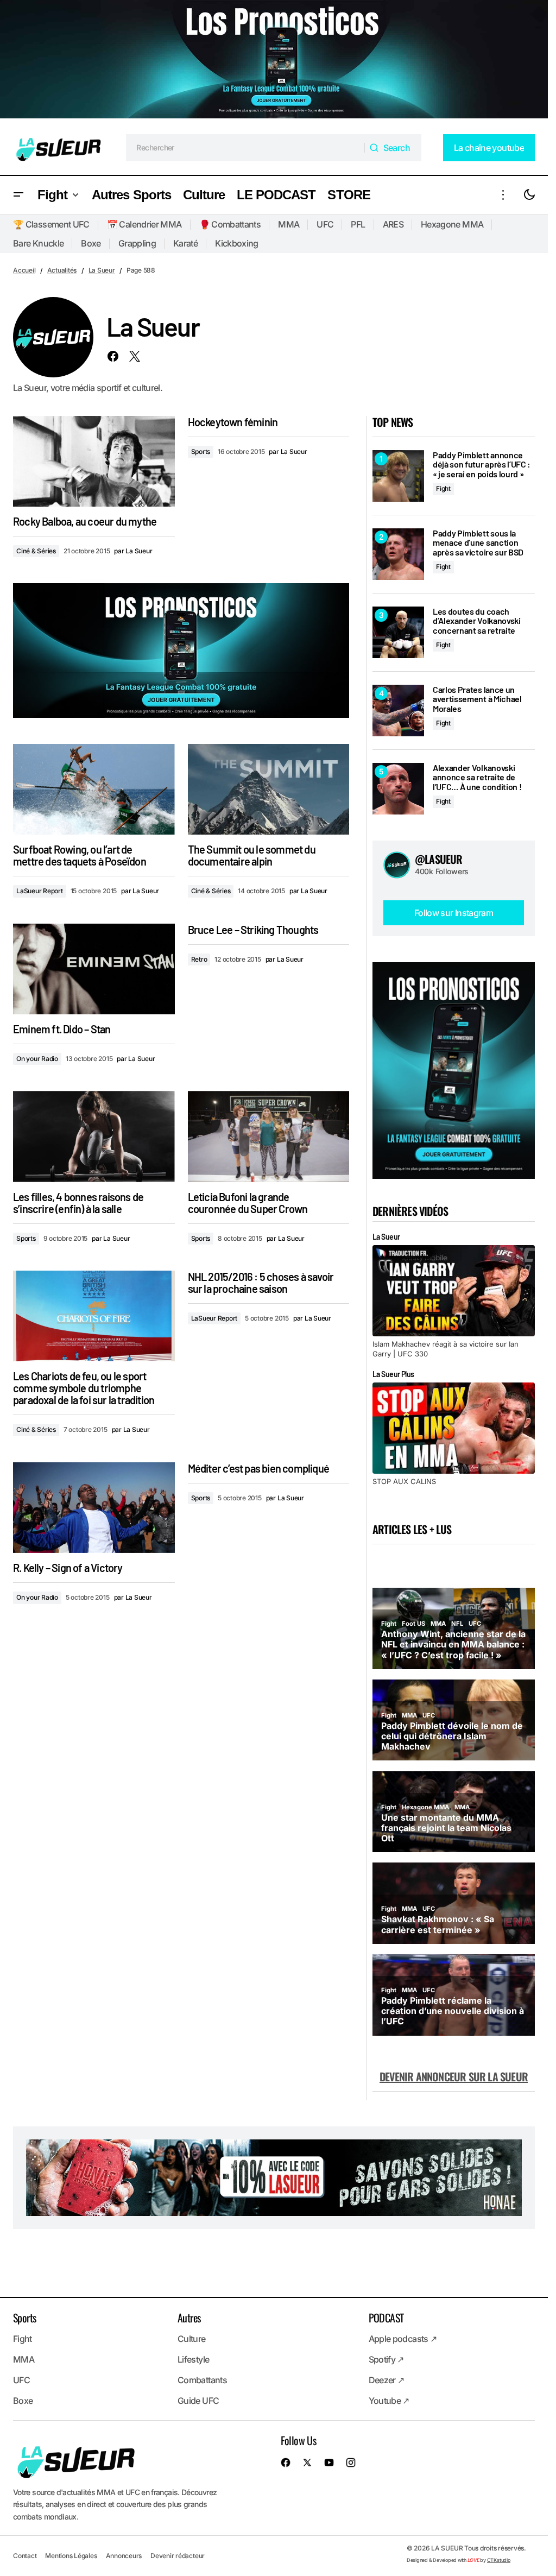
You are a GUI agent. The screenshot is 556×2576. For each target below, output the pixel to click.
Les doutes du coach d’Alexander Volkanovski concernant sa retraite (477, 621)
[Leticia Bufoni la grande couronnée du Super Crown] (269, 1136)
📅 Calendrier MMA (144, 224)
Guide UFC (198, 2401)
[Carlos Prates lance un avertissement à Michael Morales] (398, 711)
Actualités (62, 270)
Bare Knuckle (38, 243)
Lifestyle (193, 2359)
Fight (443, 488)
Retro (199, 959)
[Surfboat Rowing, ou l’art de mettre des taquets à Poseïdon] (94, 789)
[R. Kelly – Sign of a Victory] (94, 1508)
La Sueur (102, 270)
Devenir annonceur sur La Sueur (454, 2076)
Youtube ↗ (389, 2401)
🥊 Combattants (230, 224)
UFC (325, 224)
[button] (18, 195)
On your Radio (37, 1059)
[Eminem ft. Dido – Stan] (94, 969)
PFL (358, 224)
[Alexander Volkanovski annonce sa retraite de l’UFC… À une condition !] (398, 789)
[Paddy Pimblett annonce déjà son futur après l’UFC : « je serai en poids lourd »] (398, 476)
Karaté (185, 243)
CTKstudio (499, 2560)
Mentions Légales (71, 2556)
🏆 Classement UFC (51, 224)
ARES (393, 224)
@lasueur (439, 859)
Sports (201, 452)
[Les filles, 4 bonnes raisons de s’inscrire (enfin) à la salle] (94, 1136)
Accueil (24, 270)
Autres (189, 2318)
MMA (289, 224)
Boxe (91, 243)
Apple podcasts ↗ (403, 2339)
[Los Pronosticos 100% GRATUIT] (274, 60)
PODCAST (386, 2318)
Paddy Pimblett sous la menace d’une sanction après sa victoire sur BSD (478, 543)
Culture (192, 2339)
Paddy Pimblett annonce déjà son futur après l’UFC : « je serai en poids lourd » (482, 465)
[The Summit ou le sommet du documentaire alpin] (269, 789)
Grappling (137, 243)
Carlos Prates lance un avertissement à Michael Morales (477, 699)
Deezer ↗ (387, 2380)
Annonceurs (124, 2556)
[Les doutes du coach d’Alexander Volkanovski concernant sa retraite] (398, 632)
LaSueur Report (40, 891)
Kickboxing (237, 243)
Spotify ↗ (386, 2359)
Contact (25, 2556)
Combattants (202, 2380)
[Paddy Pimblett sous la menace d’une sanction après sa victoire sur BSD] (398, 554)
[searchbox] (245, 148)
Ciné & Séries (36, 551)
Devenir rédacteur (178, 2556)
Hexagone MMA (452, 224)
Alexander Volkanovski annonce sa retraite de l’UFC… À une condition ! (477, 777)
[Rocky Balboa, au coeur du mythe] (94, 461)
